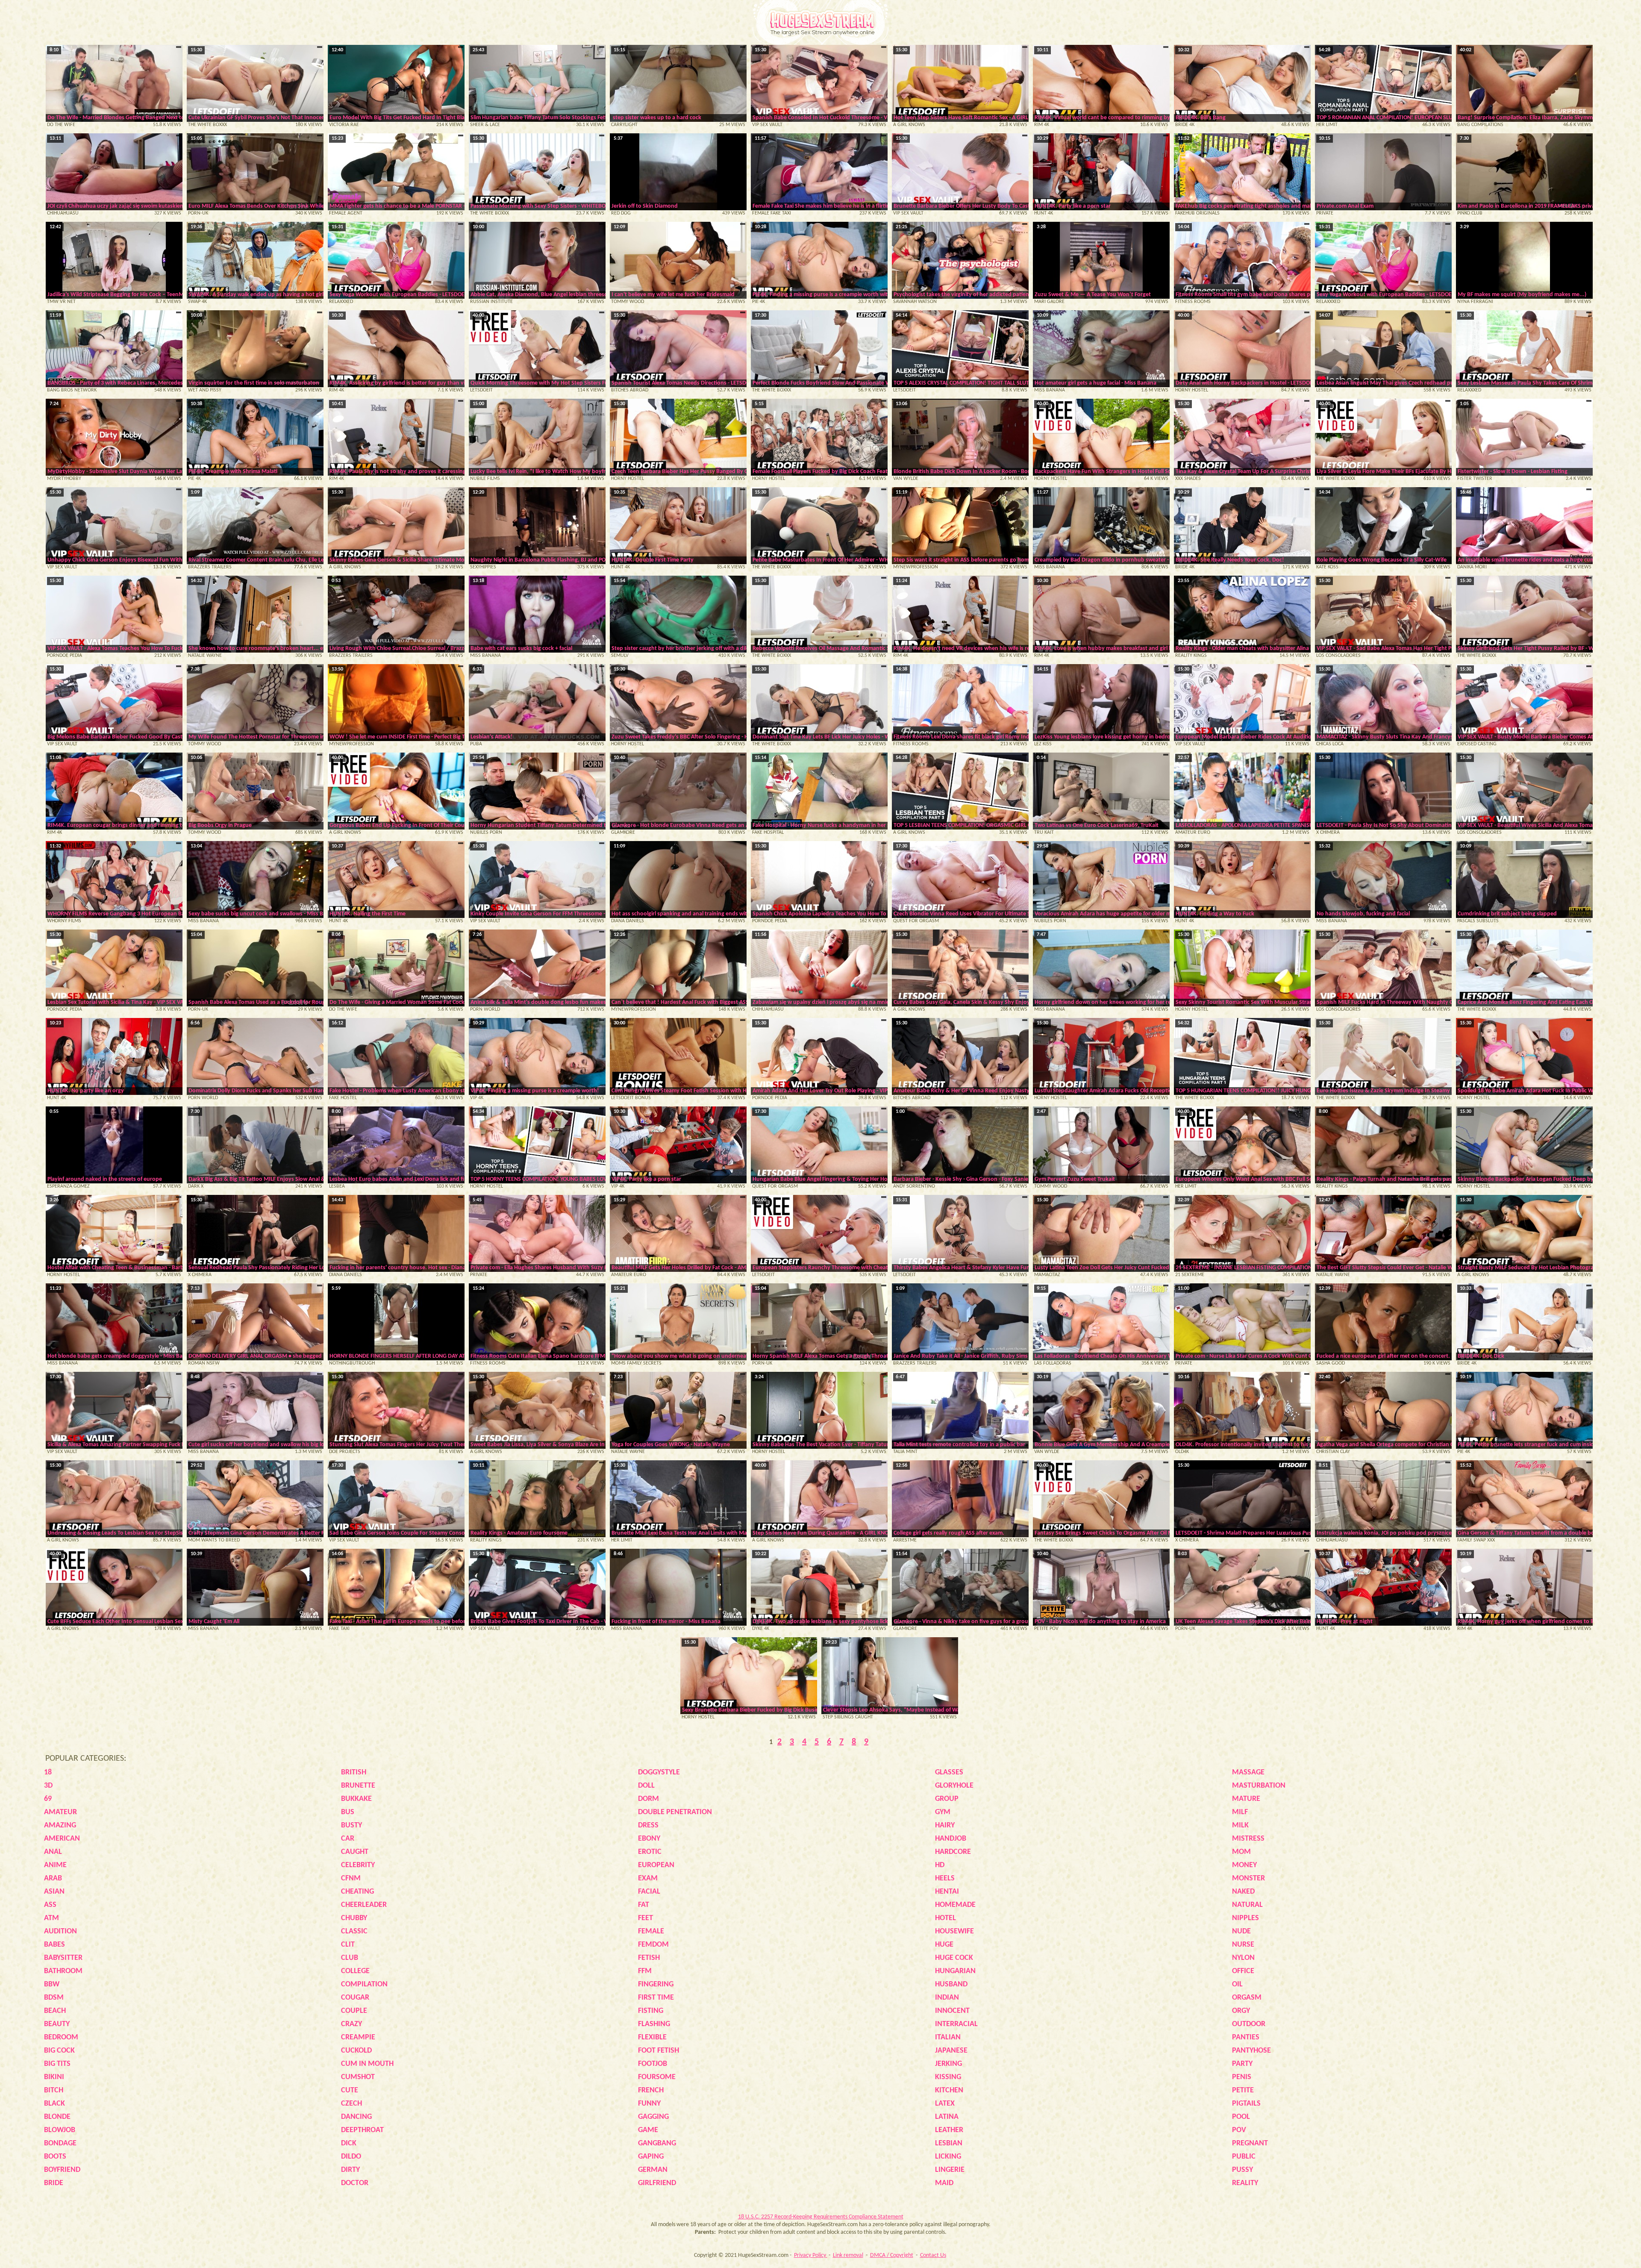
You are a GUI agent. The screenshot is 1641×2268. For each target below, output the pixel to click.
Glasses (949, 1772)
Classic (354, 1931)
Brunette (358, 1786)
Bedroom (61, 2037)
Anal (53, 1852)
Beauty (57, 2024)
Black (54, 2104)
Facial (649, 1892)
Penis (1242, 2077)
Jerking (948, 2064)
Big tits (57, 2064)
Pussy (1243, 2170)
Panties (1246, 2037)
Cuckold (356, 2051)
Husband (951, 1984)
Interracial (956, 2024)
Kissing (948, 2077)
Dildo (351, 2157)
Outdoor (1249, 2024)
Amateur (60, 1812)
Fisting (651, 2011)
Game (648, 2130)
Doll (646, 1786)
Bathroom (63, 1971)
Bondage (60, 2143)
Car (348, 1839)
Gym (943, 1812)
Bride (54, 2183)
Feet (646, 1918)
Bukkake (356, 1799)
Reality (1245, 2183)
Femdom (653, 1945)
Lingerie (950, 2170)
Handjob (951, 1839)
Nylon (1243, 1958)
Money (1244, 1865)
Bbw (52, 1984)
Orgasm (1247, 1998)
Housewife (954, 1931)
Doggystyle (659, 1772)
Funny (649, 2104)
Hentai (947, 1892)
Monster (1248, 1878)
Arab (53, 1878)
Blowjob (60, 2130)
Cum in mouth (367, 2064)
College (355, 1971)
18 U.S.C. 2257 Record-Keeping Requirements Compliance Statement (821, 2217)
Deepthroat (362, 2130)
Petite (1243, 2090)
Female (651, 1931)
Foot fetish (659, 2051)
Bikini (54, 2077)
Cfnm (351, 1878)
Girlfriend (657, 2183)
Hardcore (953, 1852)
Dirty (350, 2170)
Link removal (848, 2255)
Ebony (649, 1839)
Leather (949, 2130)
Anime (55, 1865)
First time (656, 1998)
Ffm (645, 1971)
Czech (351, 2104)
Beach (55, 2011)
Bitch (54, 2090)
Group (947, 1799)
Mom (1241, 1852)
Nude (1241, 1931)
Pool (1241, 2117)
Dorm (648, 1799)
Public (1244, 2157)
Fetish (649, 1958)
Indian (947, 1998)
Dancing (356, 2117)
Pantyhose (1251, 2051)
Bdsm (54, 1998)
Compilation (364, 1984)
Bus (348, 1812)
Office (1243, 1971)
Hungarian (955, 1971)
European (656, 1865)
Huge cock (954, 1958)
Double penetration (675, 1812)
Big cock (59, 2051)
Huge (944, 1945)
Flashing (654, 2024)
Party (1242, 2064)
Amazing (60, 1825)
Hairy (945, 1825)
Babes (54, 1945)
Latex (945, 2104)
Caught (355, 1852)
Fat (644, 1905)
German (653, 2170)
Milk (1240, 1825)
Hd (940, 1865)
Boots (55, 2157)
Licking (948, 2157)
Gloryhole (954, 1786)
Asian (54, 1892)
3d (48, 1786)
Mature (1246, 1799)
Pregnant (1250, 2143)
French (651, 2090)
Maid (944, 2183)
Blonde (57, 2117)
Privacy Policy (811, 2255)
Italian (948, 2037)
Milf (1240, 1812)
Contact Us (933, 2255)
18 (48, 1772)
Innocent (952, 2011)
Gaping (651, 2157)
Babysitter (63, 1958)
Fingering (656, 1984)
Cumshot (358, 2077)
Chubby (354, 1918)
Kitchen (949, 2090)
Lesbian (949, 2143)
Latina (947, 2117)
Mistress (1248, 1839)
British (354, 1772)
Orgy (1241, 2011)
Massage (1248, 1772)
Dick (349, 2143)
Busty (351, 1825)
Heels (945, 1878)
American (62, 1839)
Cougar (355, 1998)
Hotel (945, 1918)
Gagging (653, 2117)
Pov (1239, 2130)
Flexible (652, 2037)
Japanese (951, 2051)
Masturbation (1259, 1786)
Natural (1247, 1905)
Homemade (955, 1905)
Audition (60, 1931)
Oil (1237, 1984)
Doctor (355, 2183)
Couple (354, 2011)
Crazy (351, 2024)
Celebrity (358, 1865)
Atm (51, 1918)
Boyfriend (62, 2170)
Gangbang (657, 2143)
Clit (348, 1945)
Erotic (650, 1852)
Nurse (1243, 1945)
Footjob (653, 2064)
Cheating (357, 1892)
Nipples (1245, 1918)
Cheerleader (364, 1905)
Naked (1243, 1892)
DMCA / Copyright (892, 2255)
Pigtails (1246, 2104)
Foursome (657, 2077)
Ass (50, 1905)
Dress (648, 1825)
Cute (350, 2090)
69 (48, 1799)
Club (350, 1958)
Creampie (358, 2037)
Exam (648, 1878)
